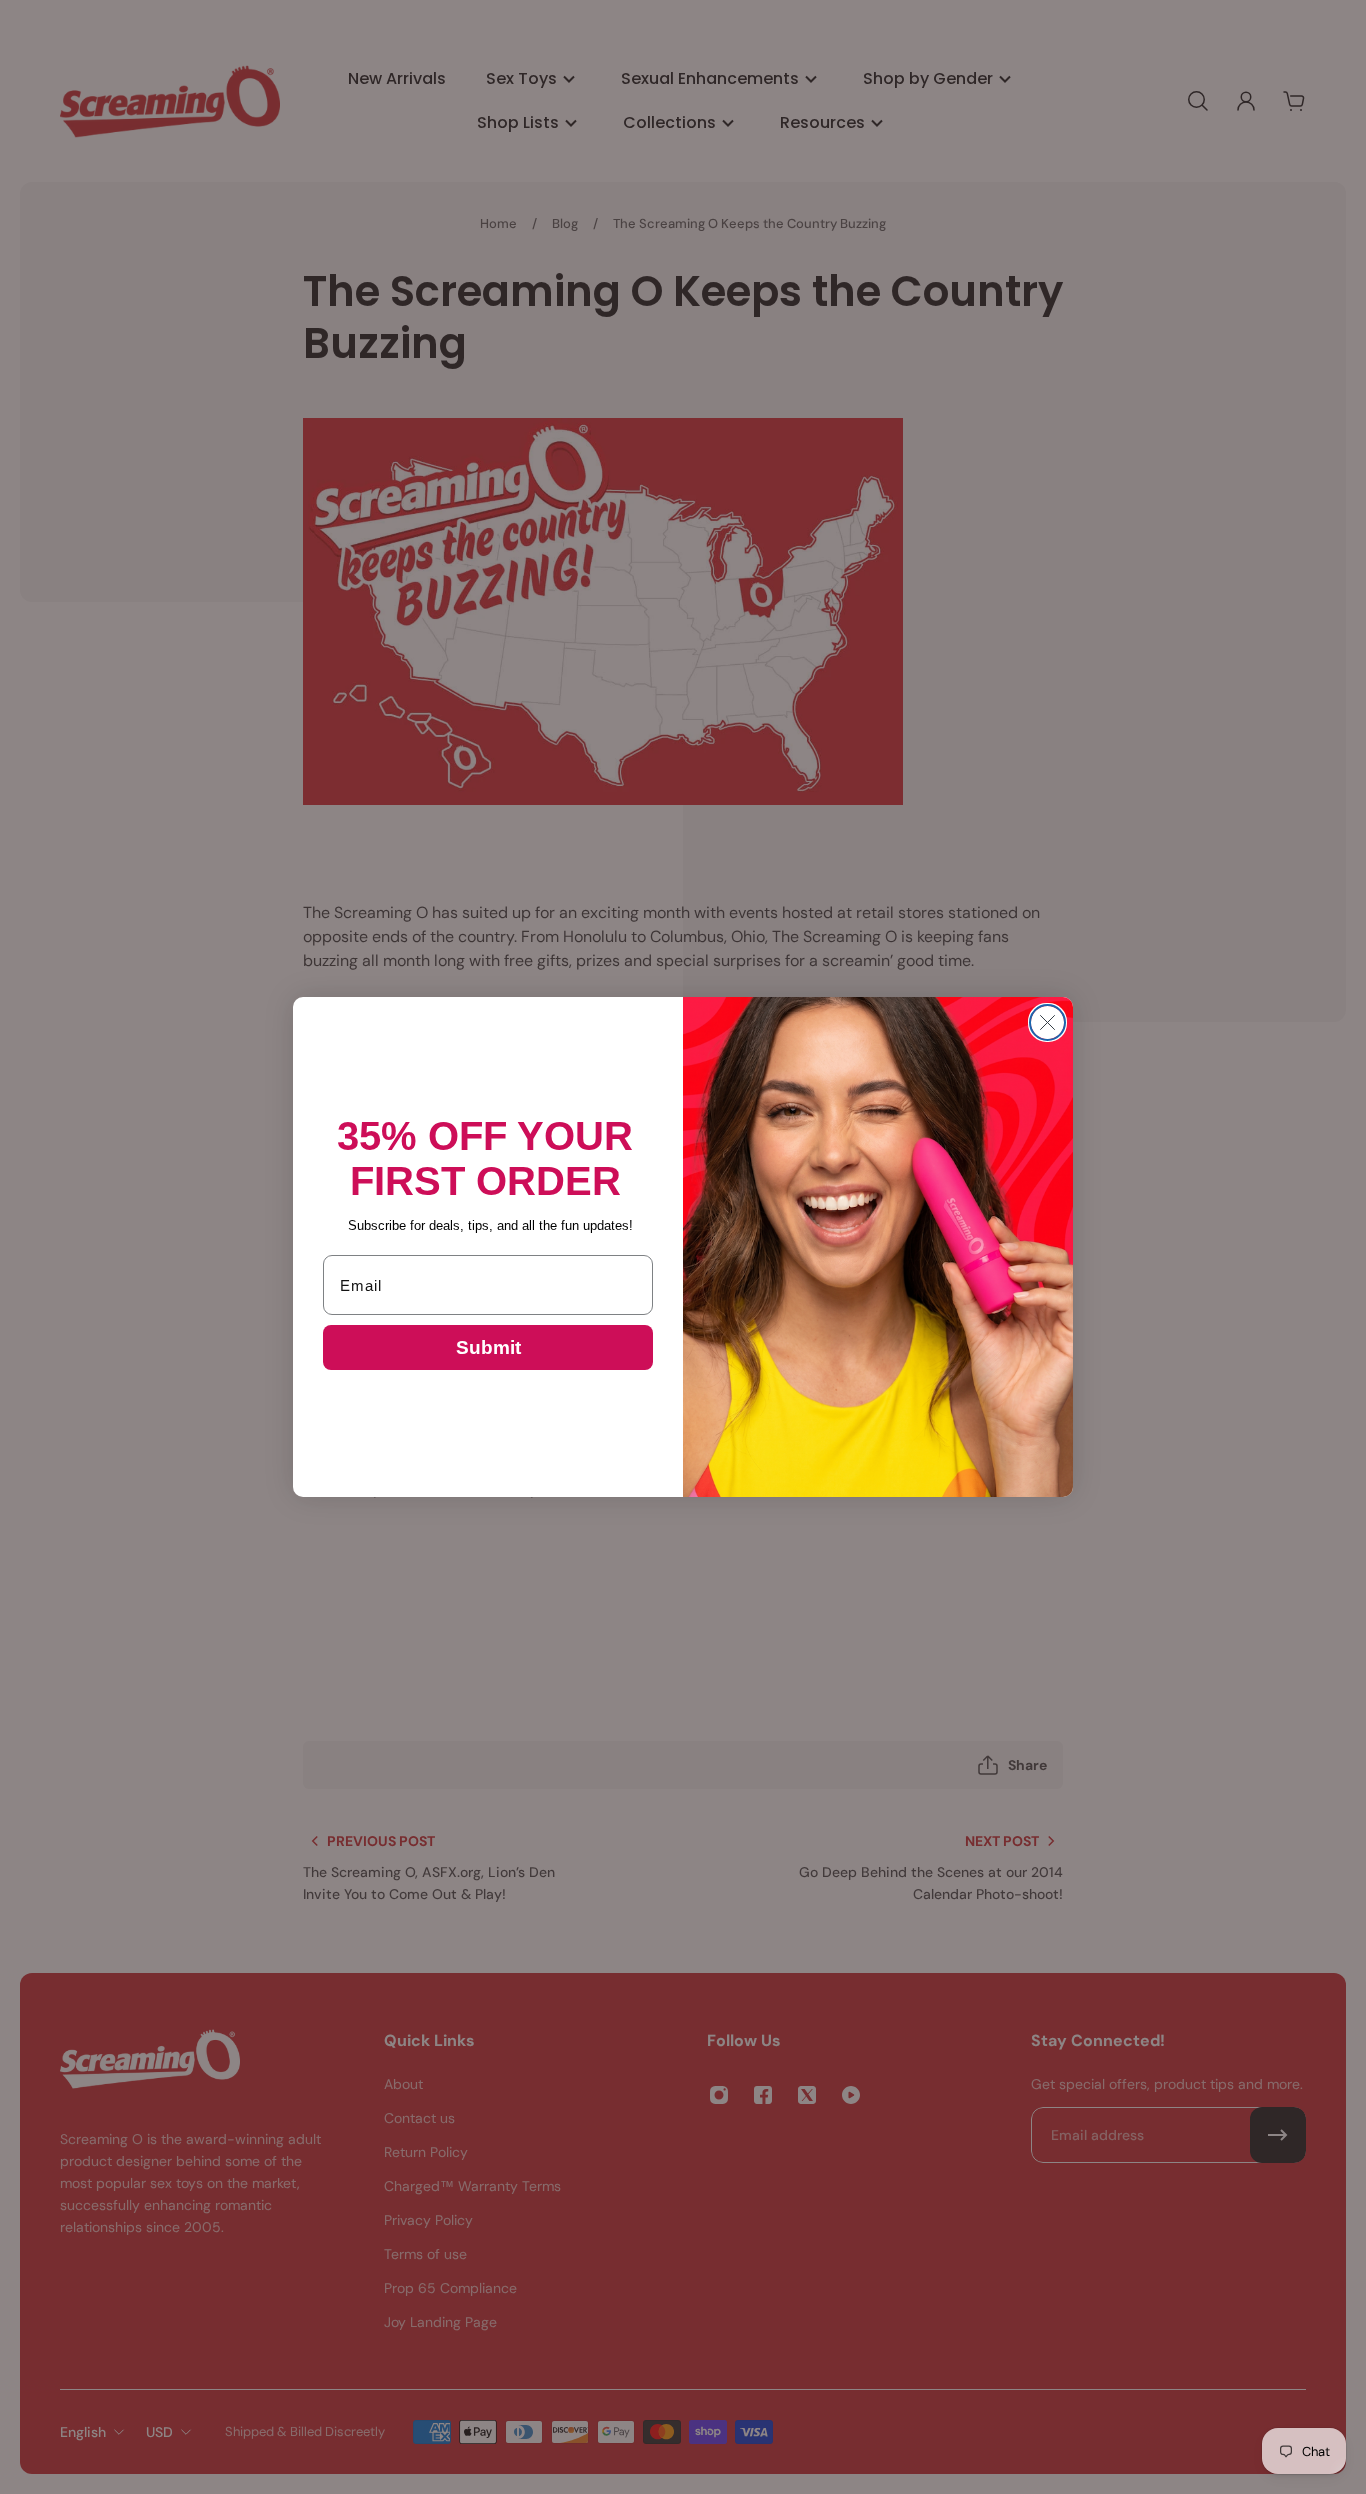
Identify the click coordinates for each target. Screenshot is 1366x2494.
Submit (488, 1347)
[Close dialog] (1047, 1022)
